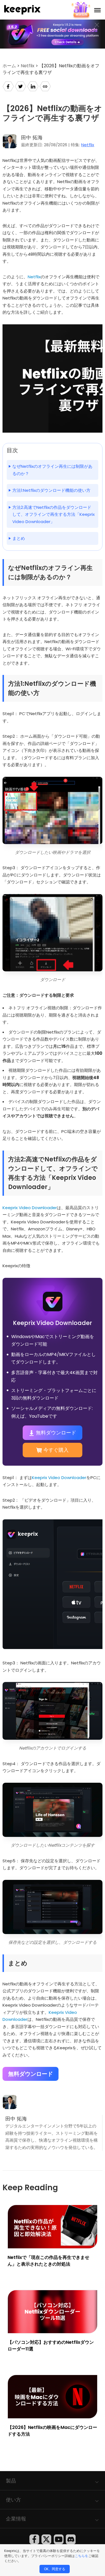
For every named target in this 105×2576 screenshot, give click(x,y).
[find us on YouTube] (59, 2539)
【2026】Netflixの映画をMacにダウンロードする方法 (52, 2431)
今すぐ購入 (56, 1450)
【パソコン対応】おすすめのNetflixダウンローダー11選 (51, 2346)
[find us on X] (46, 2539)
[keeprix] (22, 10)
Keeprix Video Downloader (30, 1208)
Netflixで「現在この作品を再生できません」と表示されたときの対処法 (48, 2261)
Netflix (28, 66)
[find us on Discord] (71, 2539)
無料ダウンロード (56, 1433)
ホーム (9, 66)
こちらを (81, 2556)
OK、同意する (55, 2569)
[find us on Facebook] (34, 2539)
